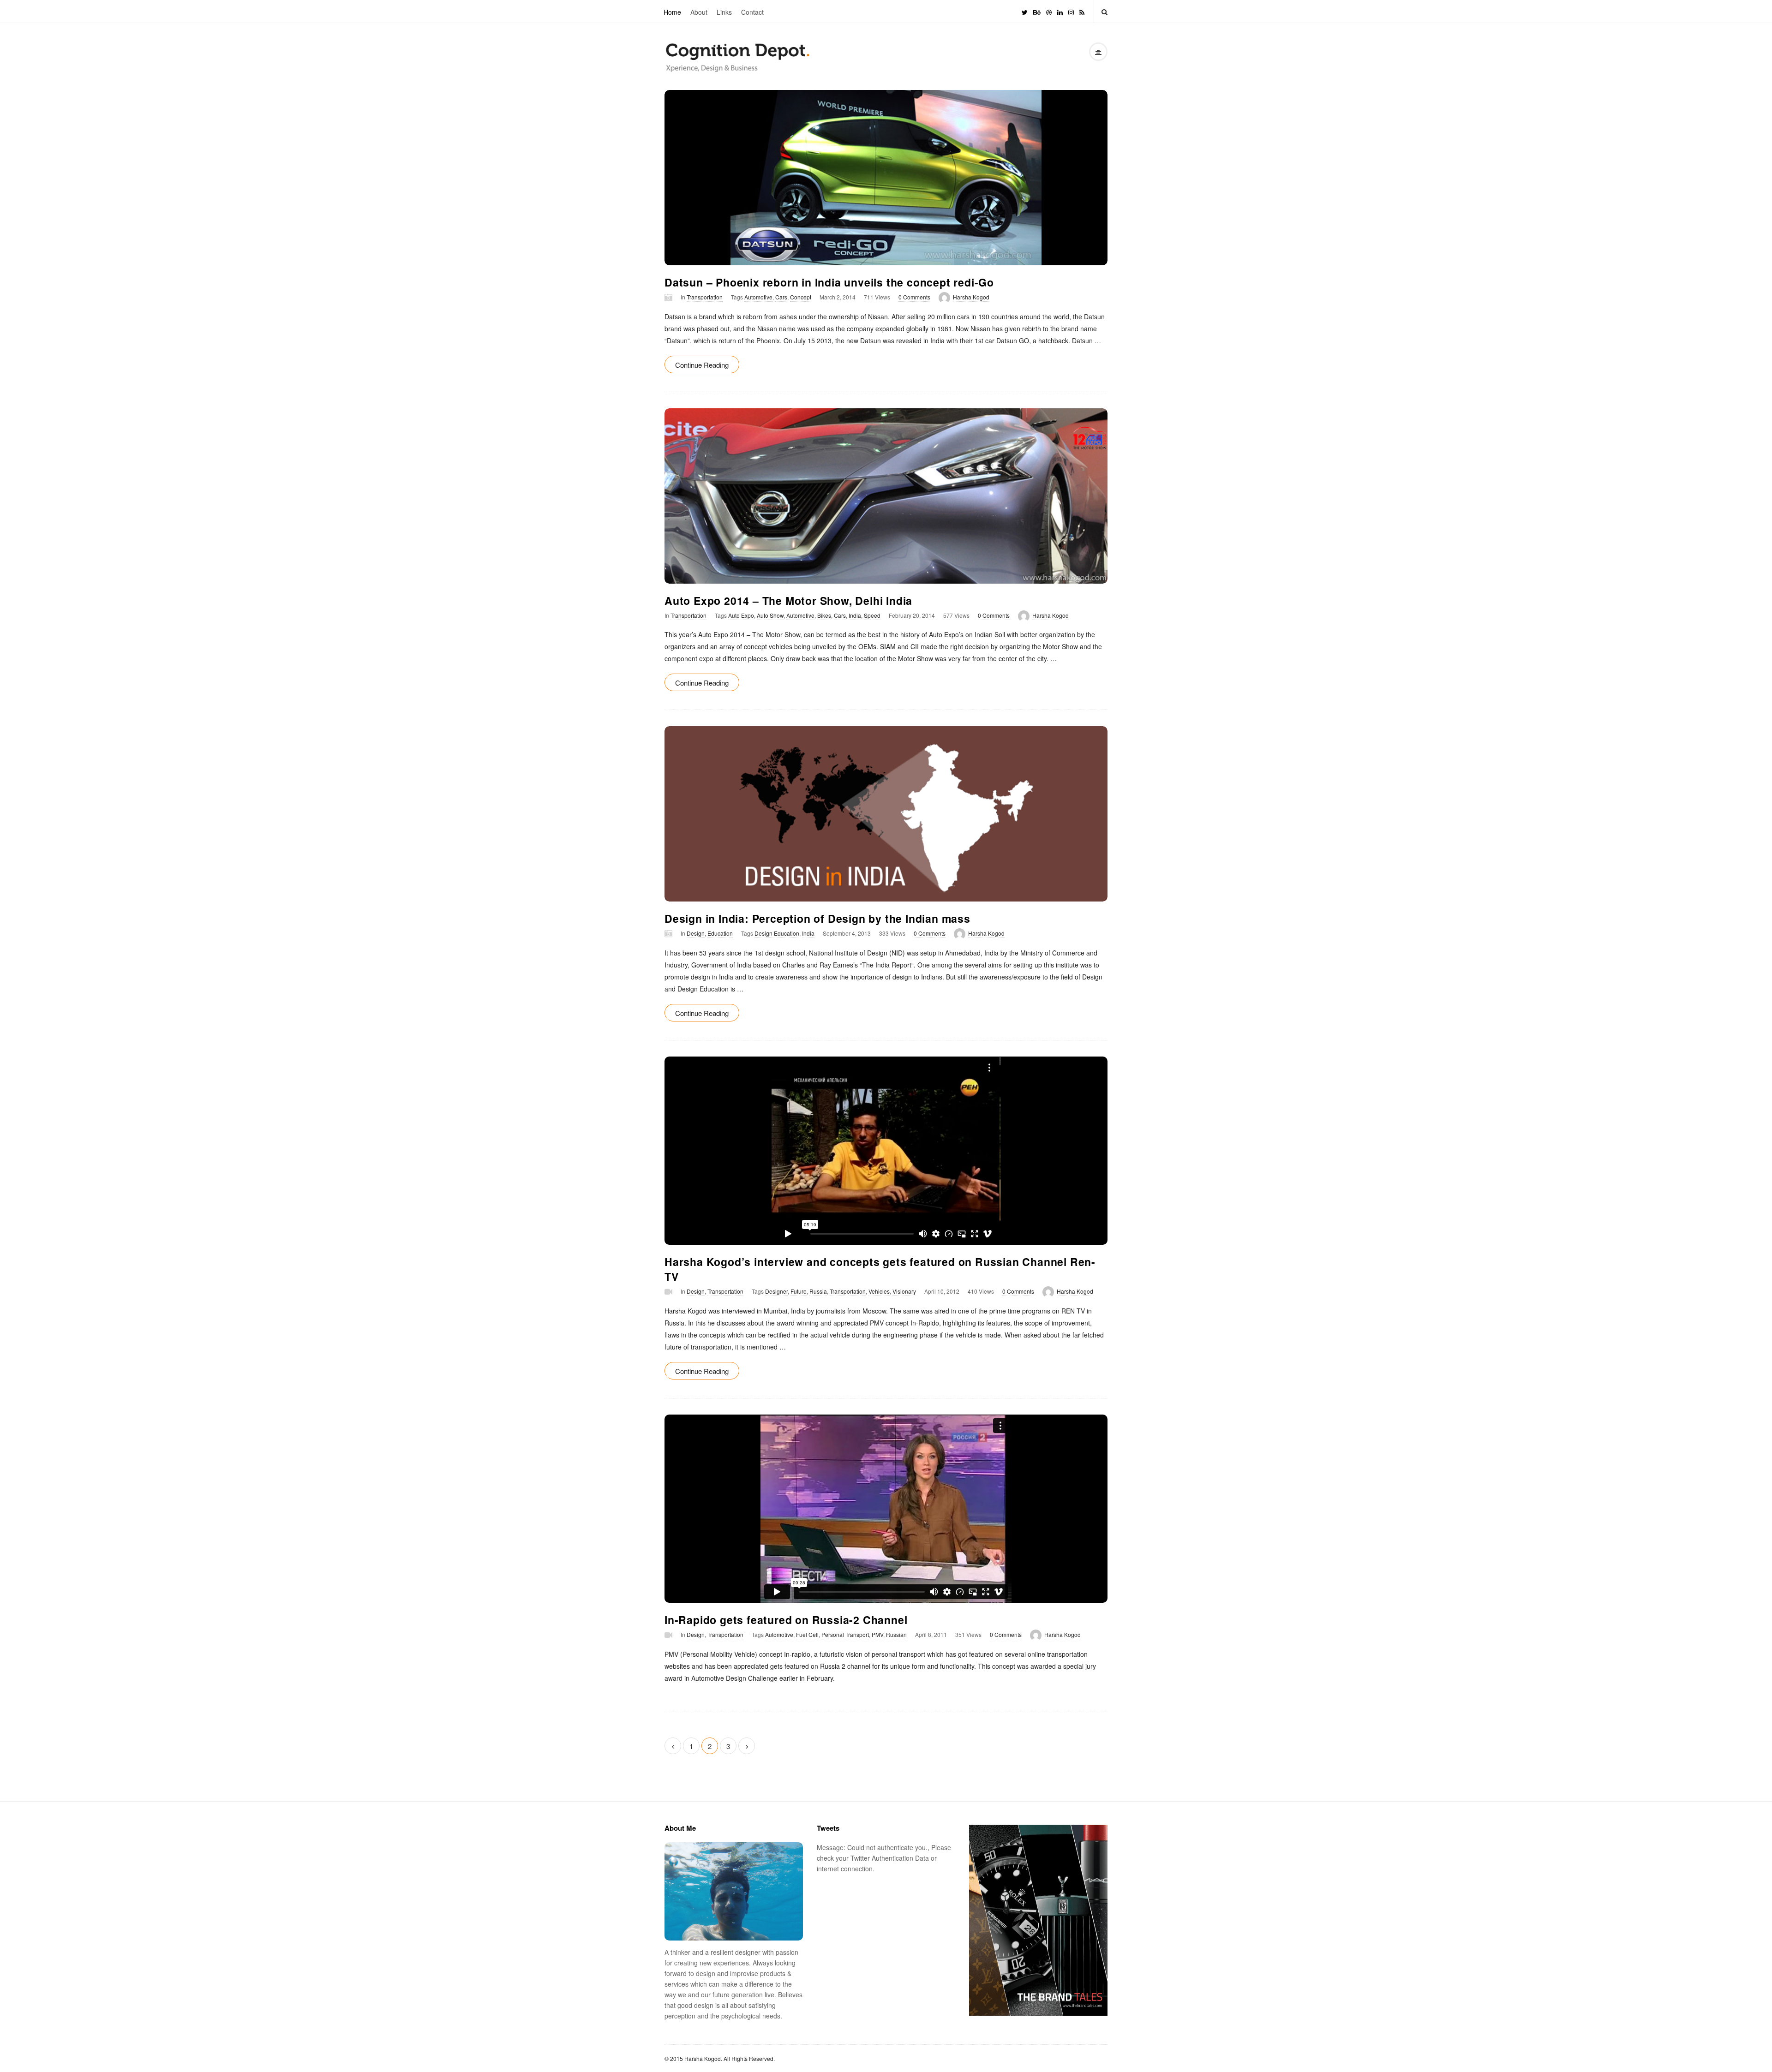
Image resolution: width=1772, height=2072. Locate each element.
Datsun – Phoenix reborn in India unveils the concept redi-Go (829, 282)
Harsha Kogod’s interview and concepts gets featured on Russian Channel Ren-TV (880, 1269)
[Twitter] (1025, 11)
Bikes (824, 615)
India (855, 615)
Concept (801, 297)
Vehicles (879, 1291)
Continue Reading (702, 365)
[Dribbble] (1049, 11)
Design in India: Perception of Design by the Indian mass (817, 918)
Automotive (758, 297)
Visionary (904, 1291)
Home (672, 12)
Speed (872, 615)
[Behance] (1037, 11)
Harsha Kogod (971, 297)
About (699, 12)
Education (720, 933)
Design (696, 933)
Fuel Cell (807, 1634)
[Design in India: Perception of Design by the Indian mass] (886, 814)
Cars (781, 297)
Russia (818, 1291)
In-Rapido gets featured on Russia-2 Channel (786, 1620)
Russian (896, 1634)
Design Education (777, 933)
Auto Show (770, 615)
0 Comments (914, 297)
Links (724, 12)
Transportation (705, 297)
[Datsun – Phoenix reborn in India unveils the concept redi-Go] (886, 178)
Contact (752, 12)
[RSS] (1082, 11)
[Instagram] (1071, 11)
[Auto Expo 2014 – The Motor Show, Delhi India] (886, 496)
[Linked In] (1060, 11)
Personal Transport (845, 1634)
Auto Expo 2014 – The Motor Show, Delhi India (788, 600)
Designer (776, 1291)
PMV (877, 1634)
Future (799, 1291)
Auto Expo (741, 615)
